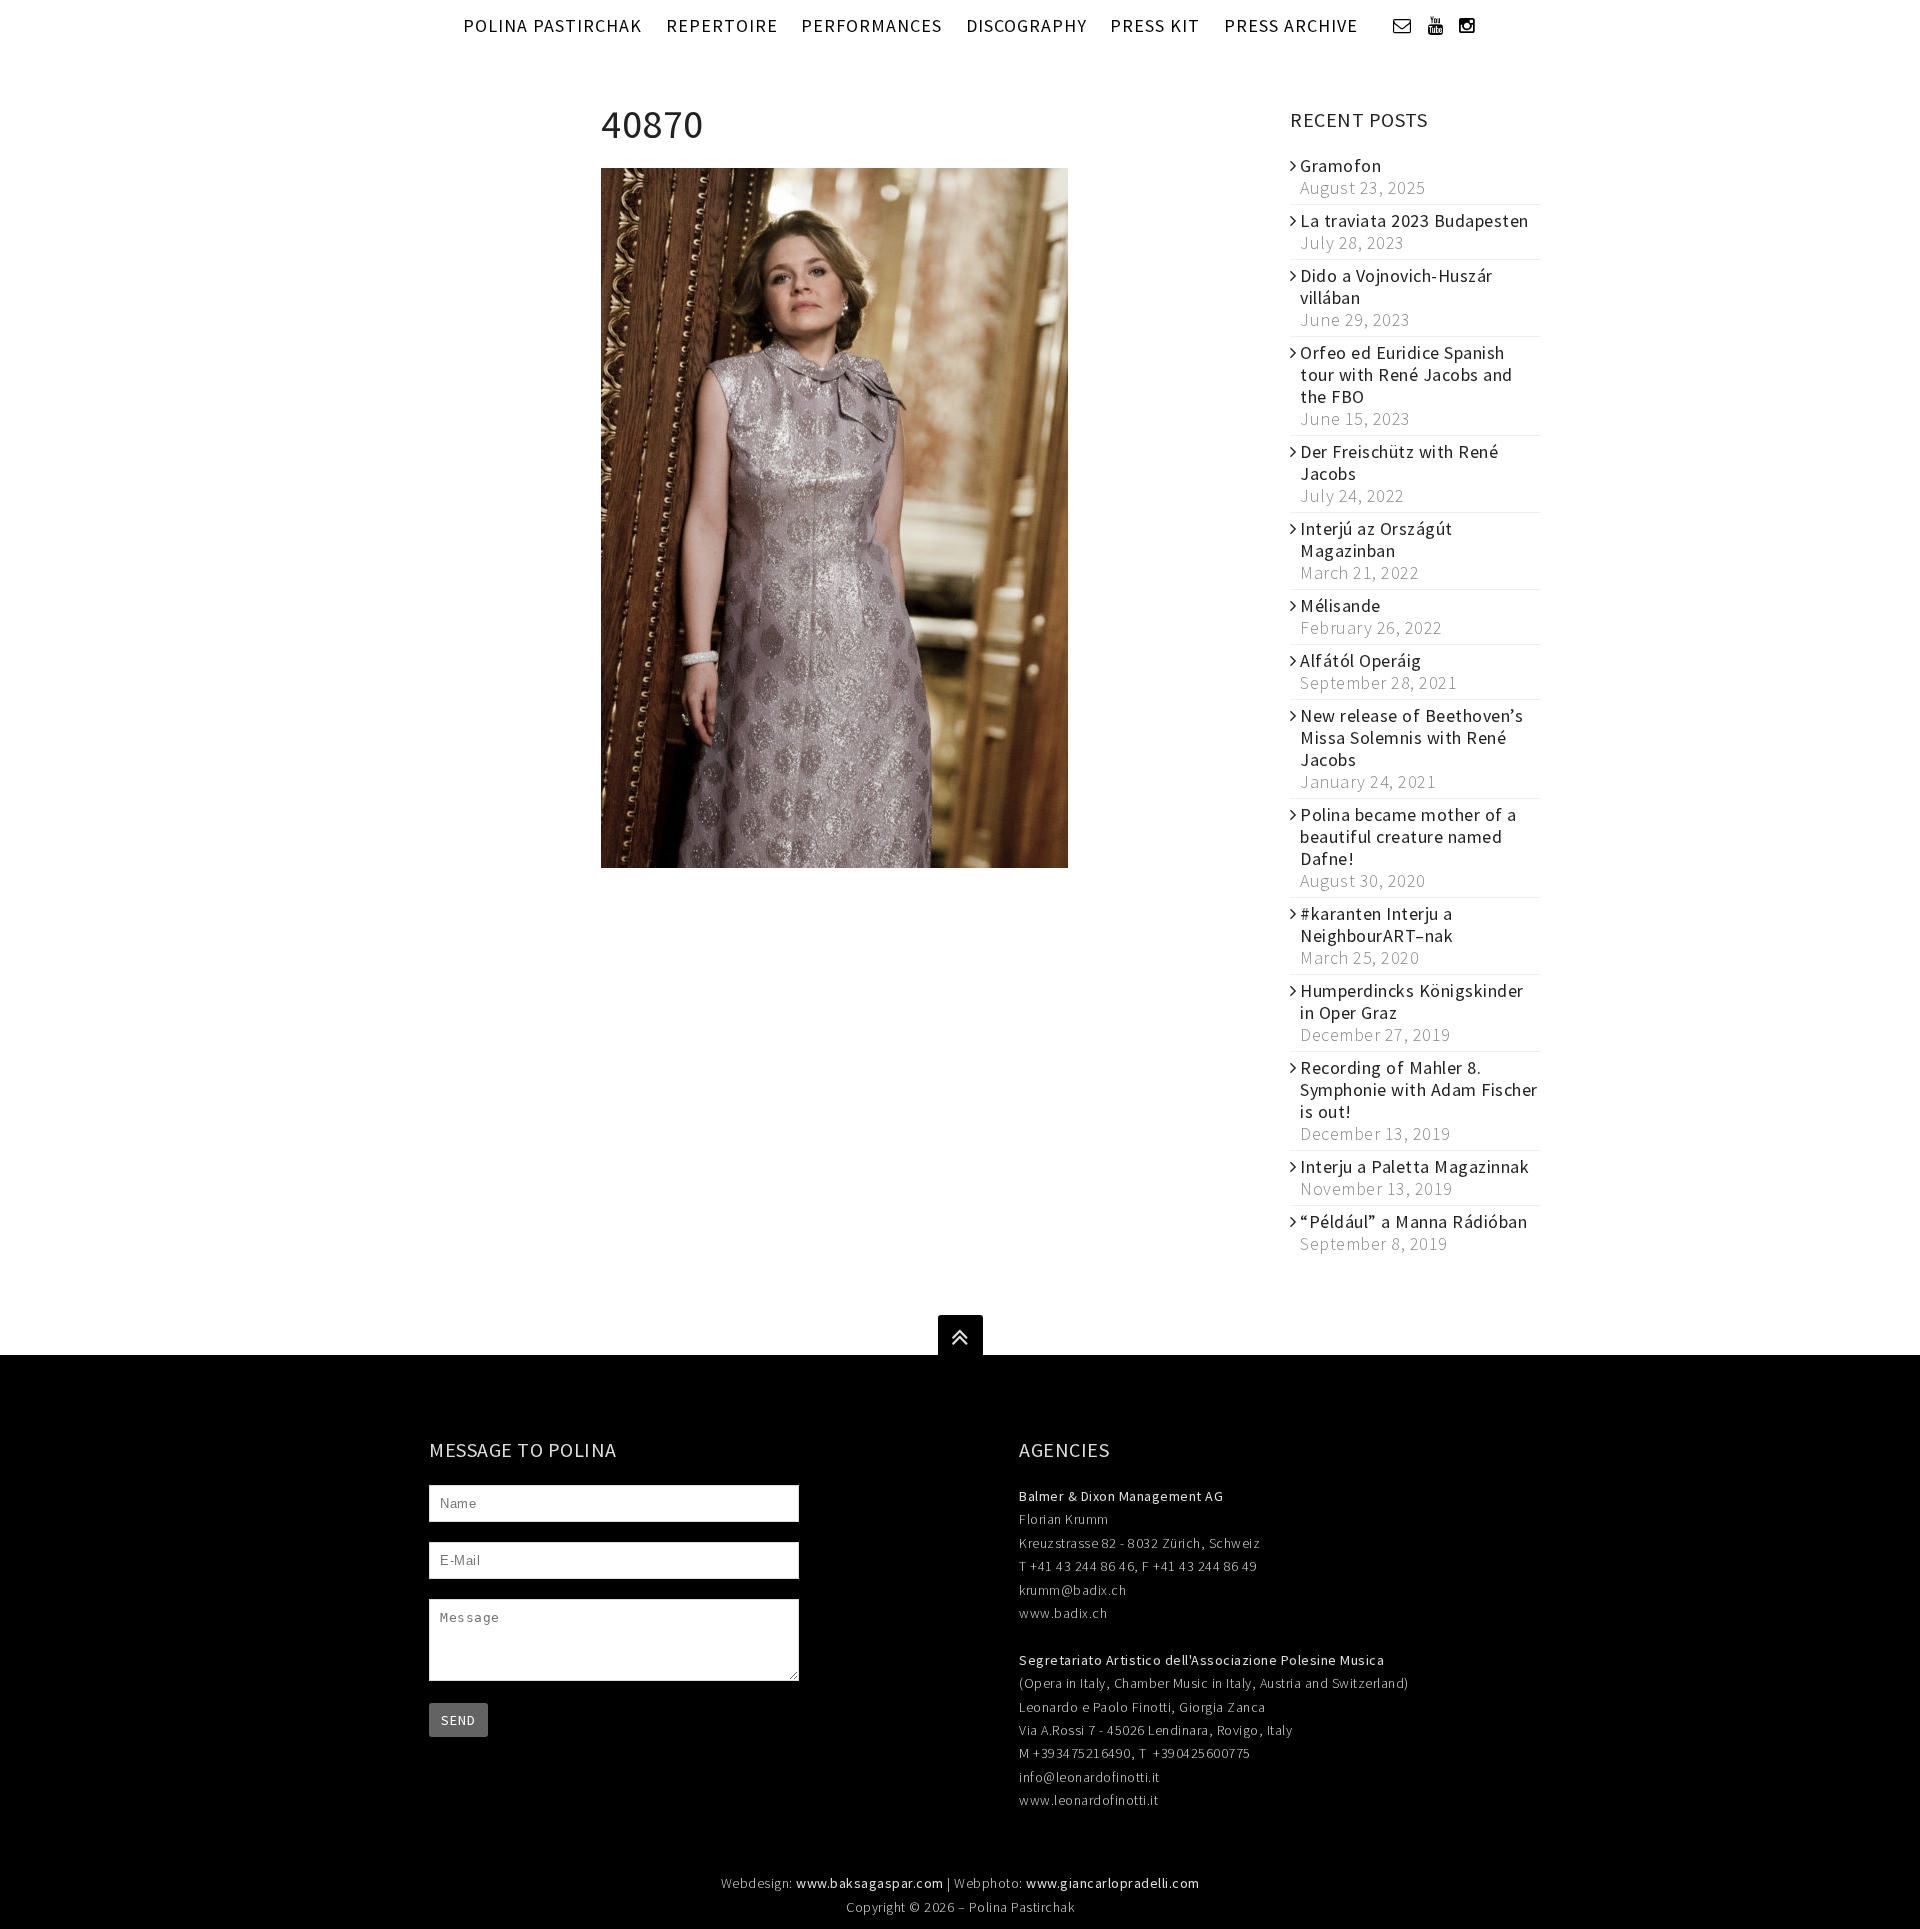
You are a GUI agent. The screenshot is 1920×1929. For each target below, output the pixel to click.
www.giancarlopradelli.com (1113, 1883)
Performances (871, 25)
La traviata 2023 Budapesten (1414, 220)
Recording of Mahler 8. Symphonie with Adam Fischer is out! (1419, 1089)
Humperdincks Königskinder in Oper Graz (1412, 1001)
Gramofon (1340, 165)
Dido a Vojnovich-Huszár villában (1396, 286)
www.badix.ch (1063, 1613)
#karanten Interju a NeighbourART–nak (1376, 924)
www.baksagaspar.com (870, 1883)
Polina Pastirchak (552, 25)
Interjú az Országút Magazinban (1376, 539)
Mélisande (1340, 605)
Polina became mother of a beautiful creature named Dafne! (1408, 836)
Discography (1026, 25)
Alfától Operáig (1361, 660)
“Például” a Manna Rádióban (1413, 1221)
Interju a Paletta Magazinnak (1414, 1166)
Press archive (1291, 25)
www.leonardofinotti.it (1088, 1800)
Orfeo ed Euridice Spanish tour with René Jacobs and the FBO (1406, 374)
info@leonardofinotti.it (1089, 1777)
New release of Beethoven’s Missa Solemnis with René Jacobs (1411, 737)
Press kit (1155, 25)
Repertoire (722, 25)
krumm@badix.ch (1072, 1590)
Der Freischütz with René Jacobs (1399, 462)
